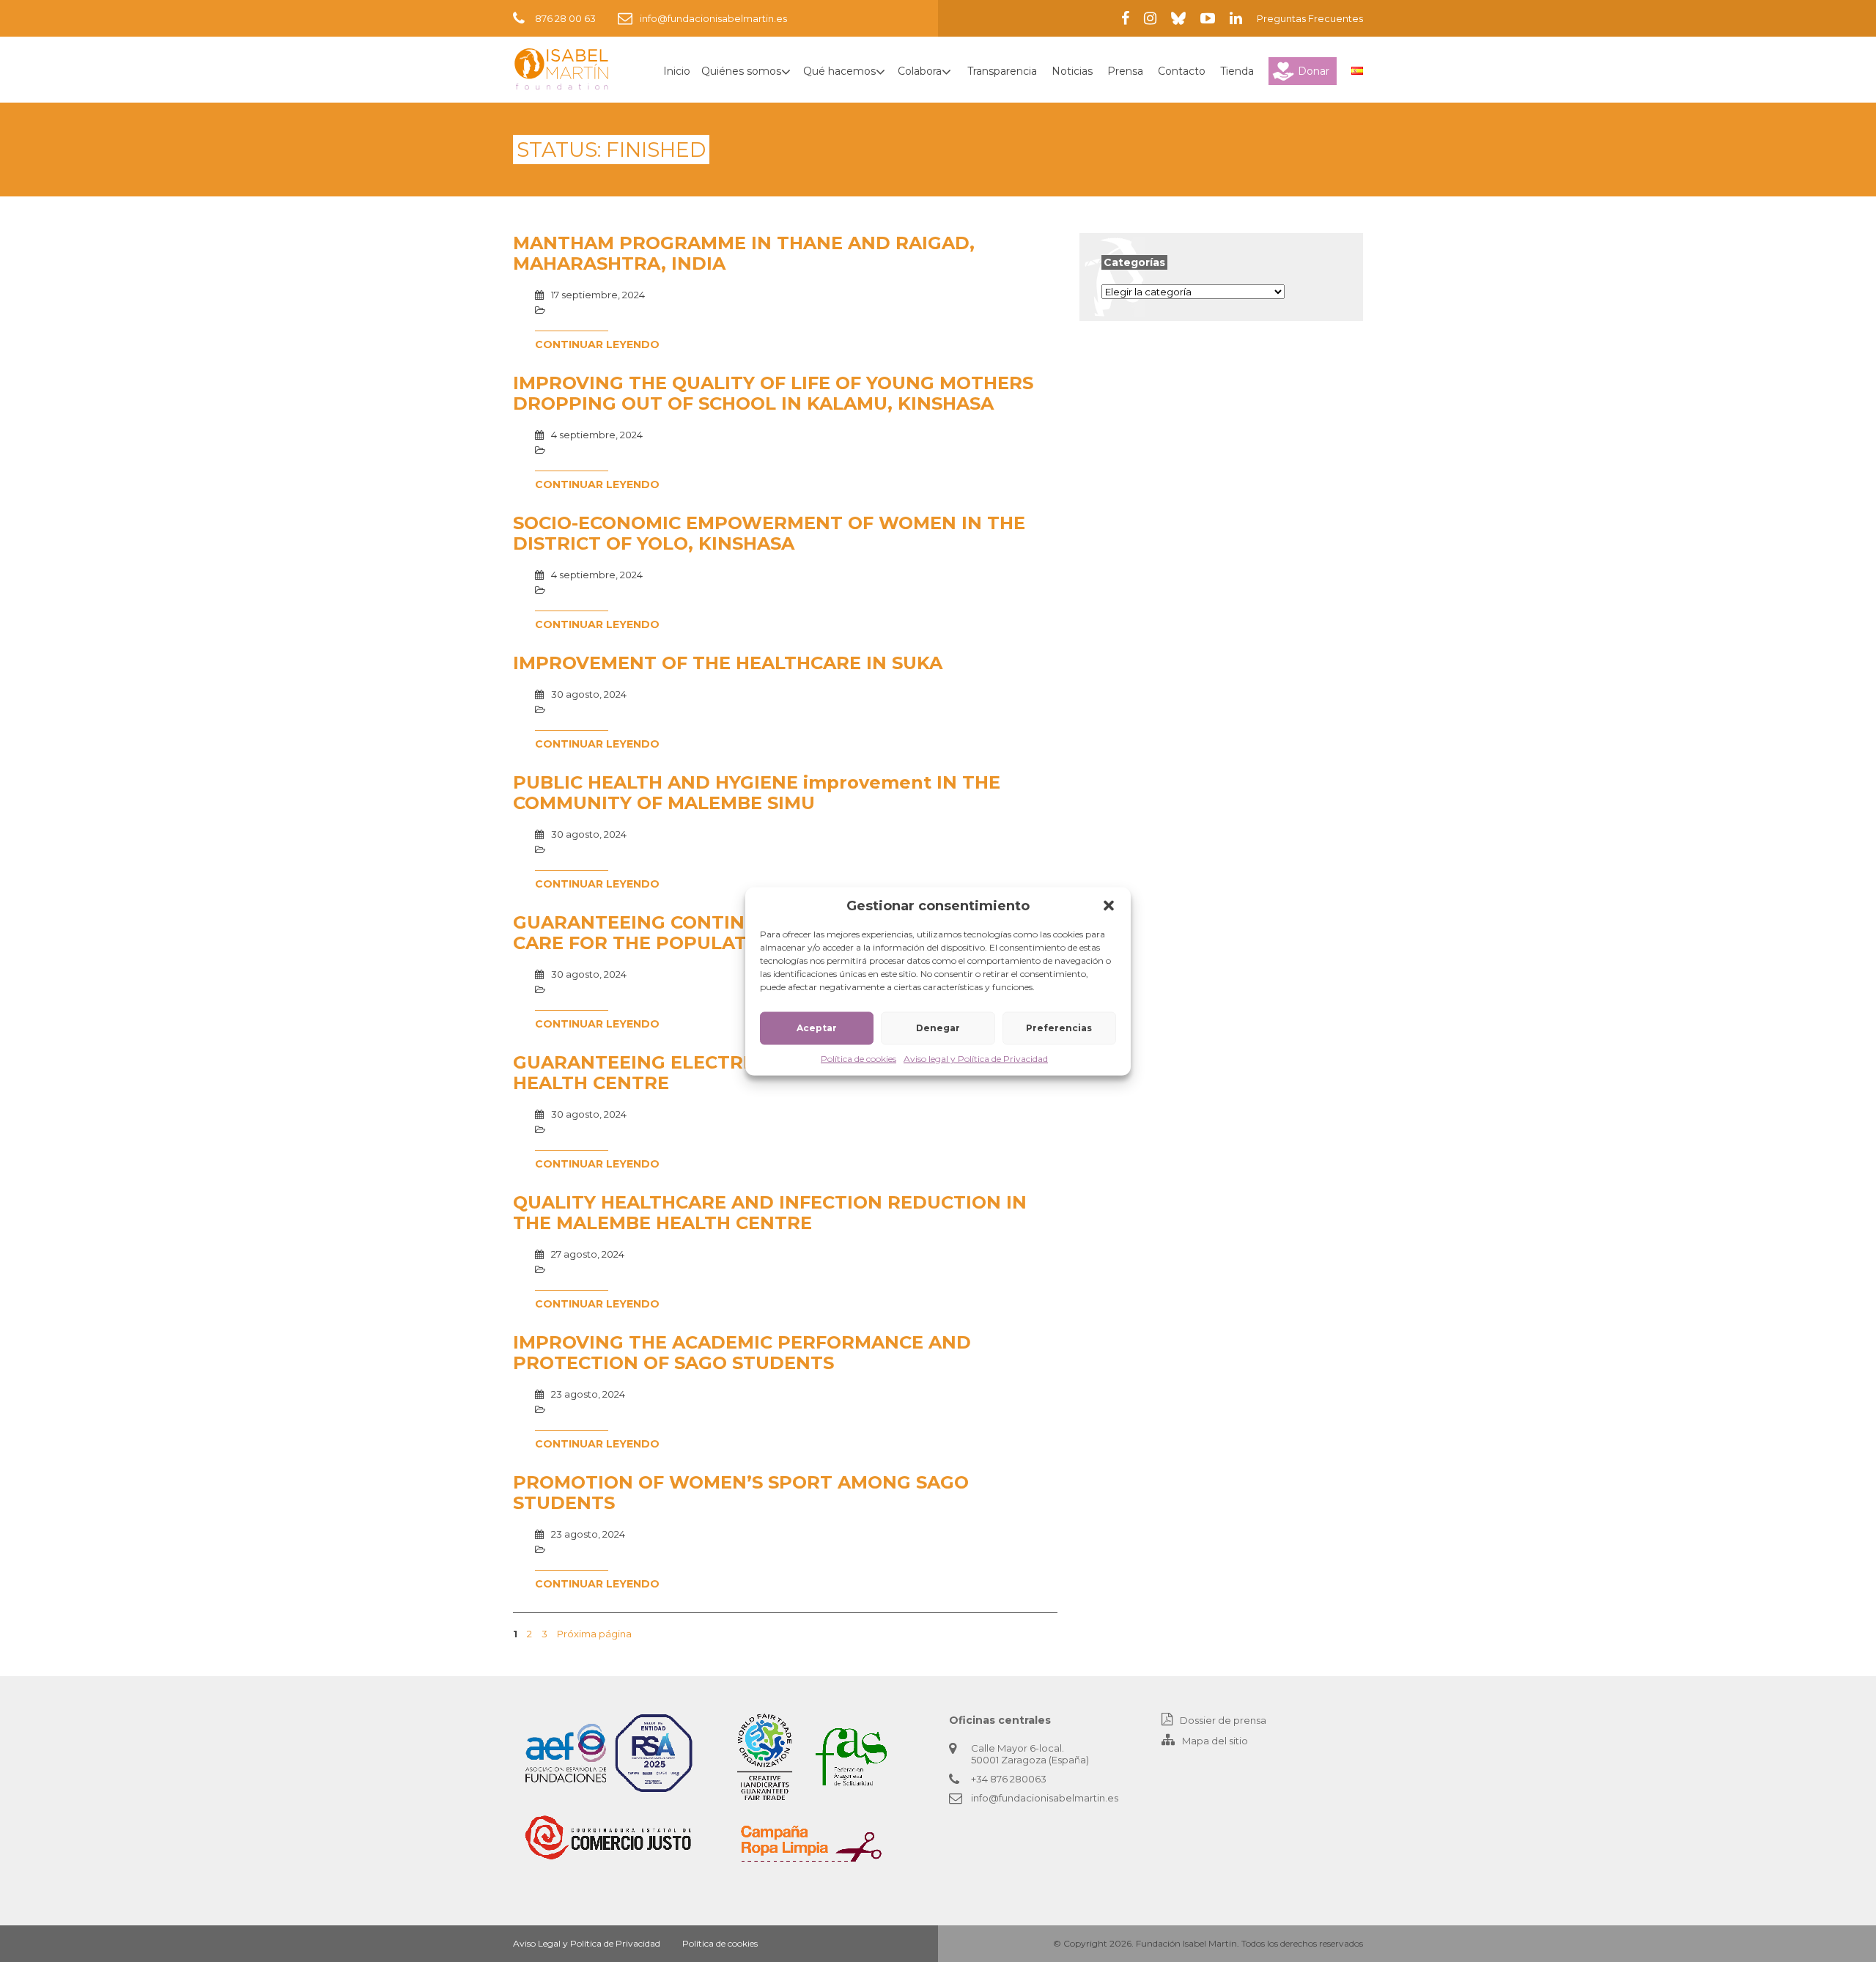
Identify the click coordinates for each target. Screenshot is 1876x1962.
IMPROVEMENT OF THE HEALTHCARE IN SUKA (728, 663)
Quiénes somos (741, 71)
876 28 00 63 (565, 18)
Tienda (1237, 71)
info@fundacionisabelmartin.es (713, 18)
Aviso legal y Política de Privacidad (976, 1058)
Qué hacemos (839, 71)
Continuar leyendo (597, 344)
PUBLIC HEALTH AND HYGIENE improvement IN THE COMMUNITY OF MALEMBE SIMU (757, 793)
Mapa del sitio (1215, 1741)
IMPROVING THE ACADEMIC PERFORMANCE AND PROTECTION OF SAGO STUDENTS (742, 1353)
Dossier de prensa (1223, 1720)
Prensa (1125, 71)
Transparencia (1002, 71)
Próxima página (594, 1634)
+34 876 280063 (1009, 1779)
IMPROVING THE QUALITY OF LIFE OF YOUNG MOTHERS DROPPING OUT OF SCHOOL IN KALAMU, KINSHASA (773, 393)
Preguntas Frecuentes (1310, 18)
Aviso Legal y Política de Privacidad (587, 1943)
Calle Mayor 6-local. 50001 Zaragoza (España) (1030, 1754)
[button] (1109, 905)
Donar (1314, 71)
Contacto (1182, 71)
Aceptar (817, 1028)
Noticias (1072, 71)
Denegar (938, 1028)
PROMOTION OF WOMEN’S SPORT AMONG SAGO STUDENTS (741, 1493)
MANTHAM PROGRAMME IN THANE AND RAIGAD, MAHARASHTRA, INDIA (744, 253)
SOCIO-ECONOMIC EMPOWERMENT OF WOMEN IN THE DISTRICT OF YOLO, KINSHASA (769, 533)
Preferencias (1059, 1028)
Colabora (920, 71)
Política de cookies (858, 1058)
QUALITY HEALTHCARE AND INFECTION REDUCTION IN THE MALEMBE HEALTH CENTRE (770, 1213)
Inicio (677, 71)
